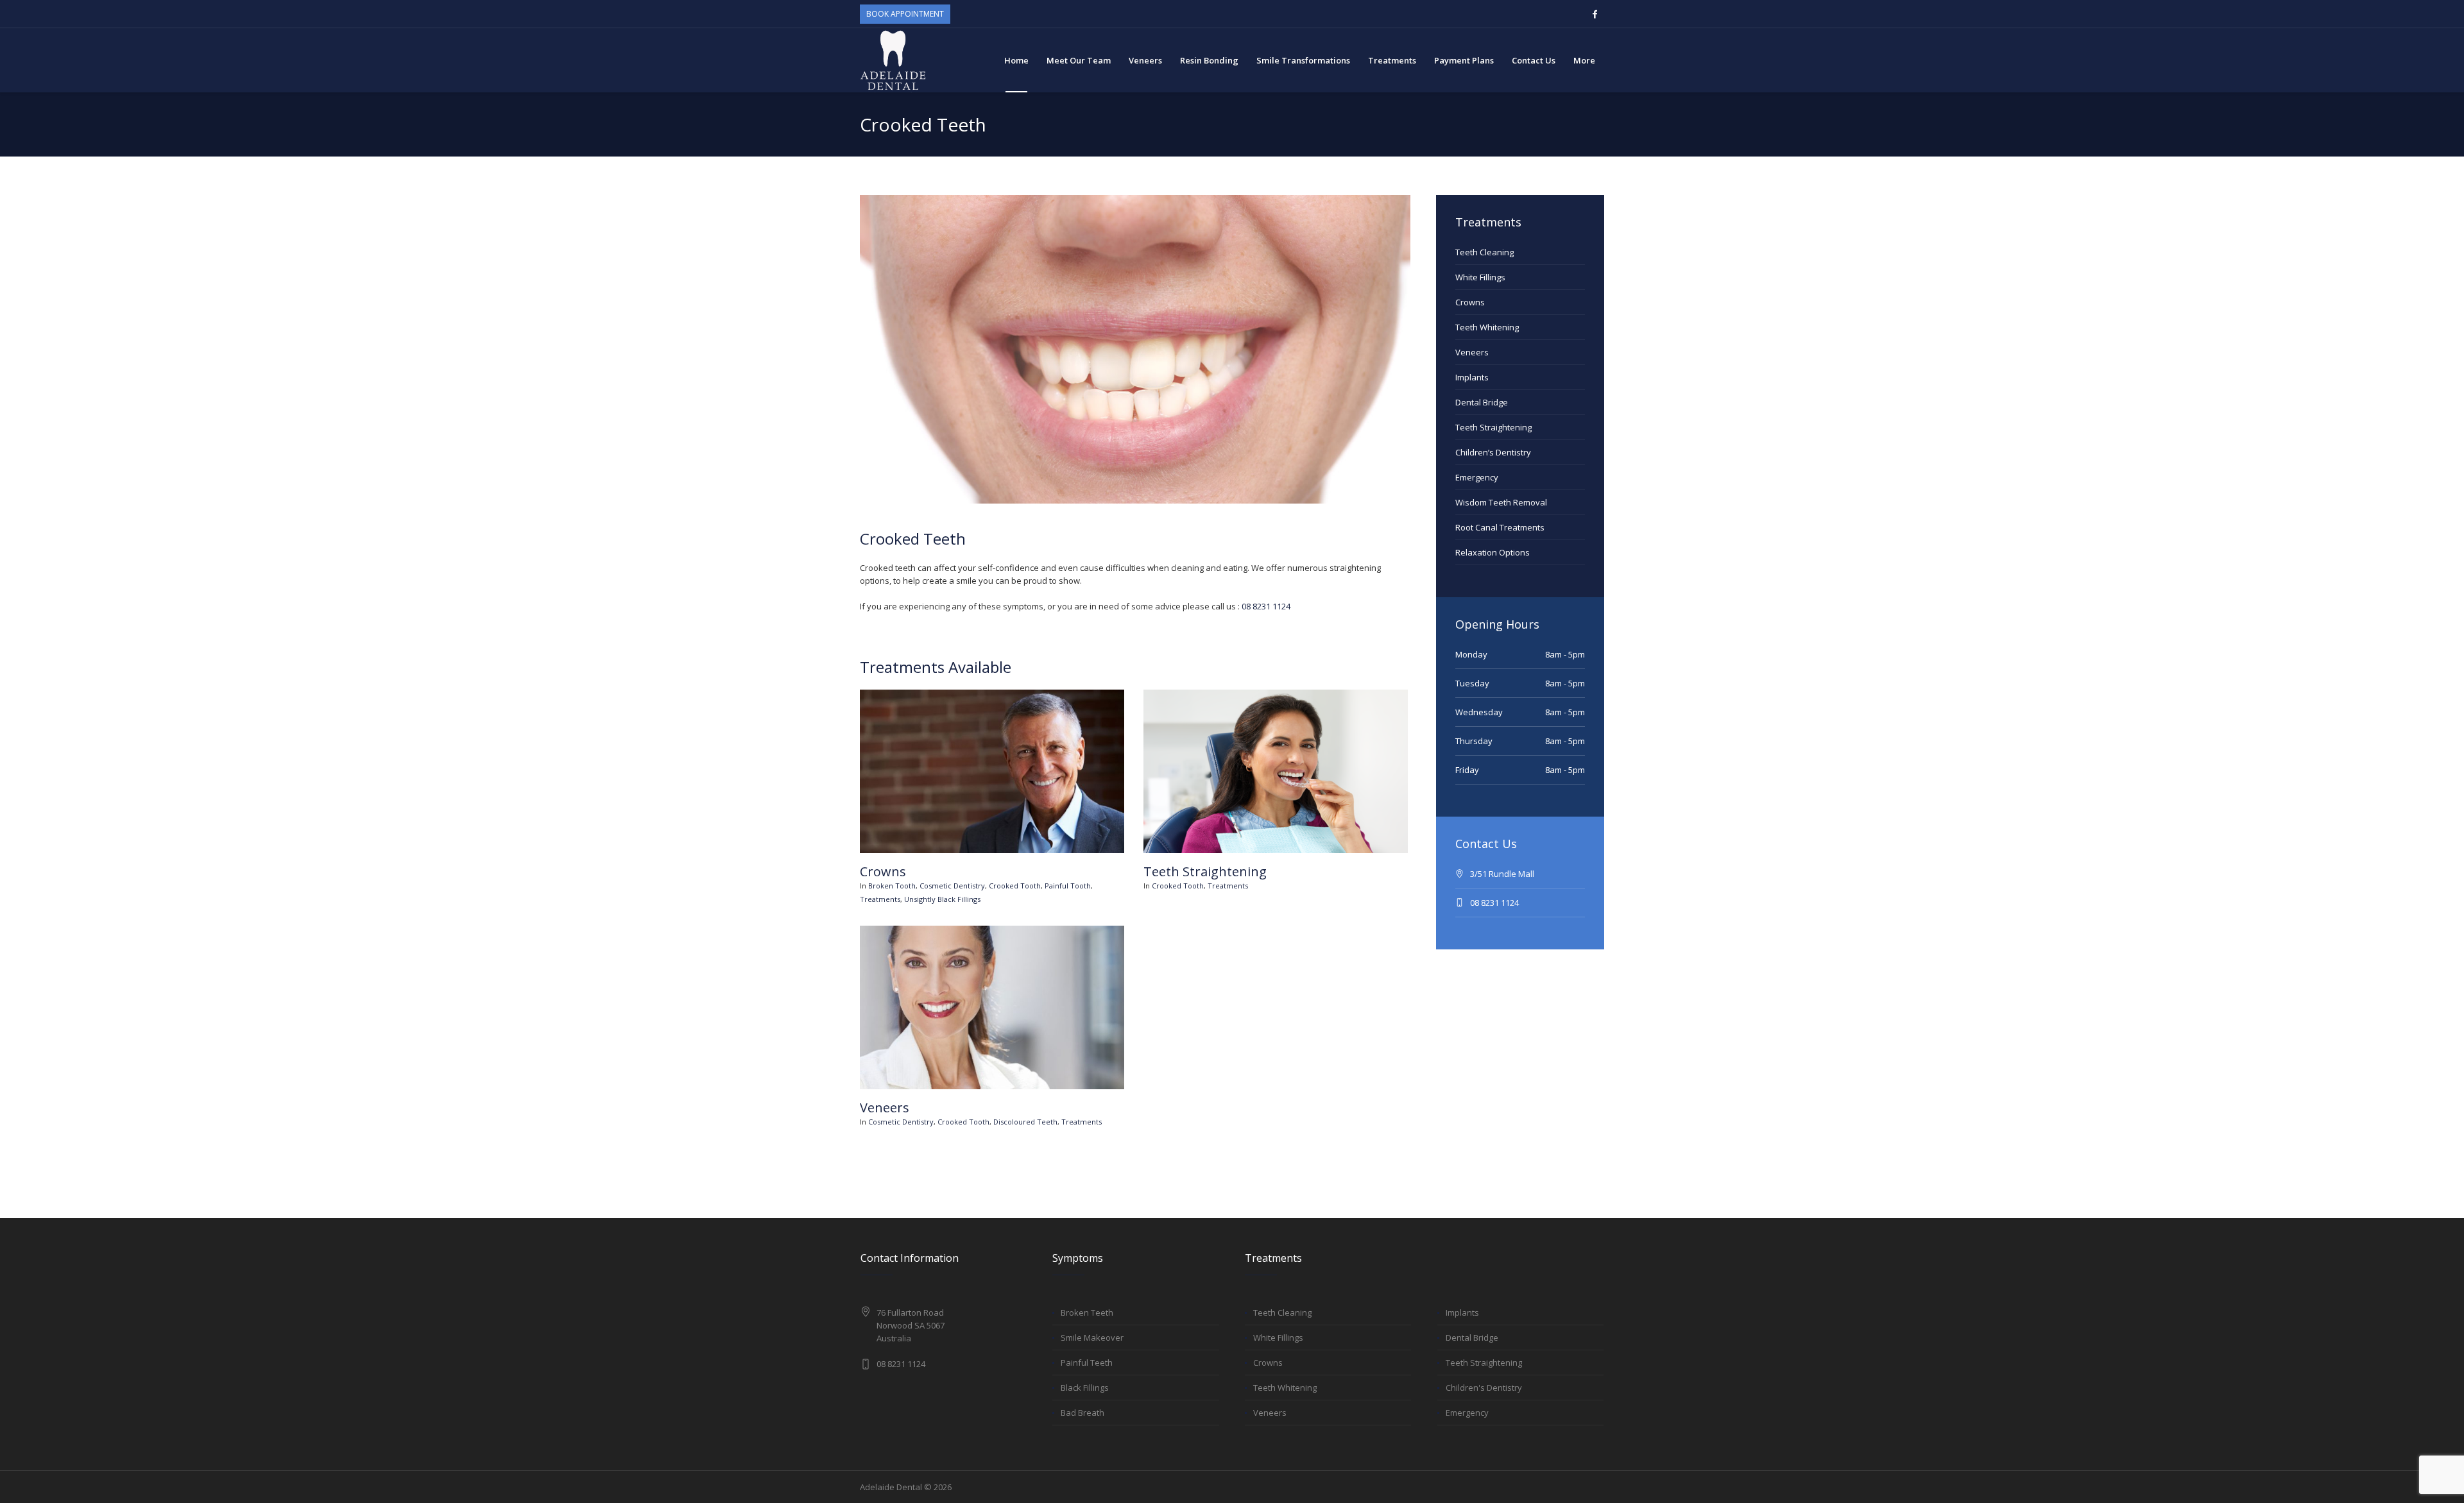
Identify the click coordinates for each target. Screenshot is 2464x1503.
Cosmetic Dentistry (952, 886)
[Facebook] (1595, 14)
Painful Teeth (1087, 1363)
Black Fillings (1085, 1388)
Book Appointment (905, 14)
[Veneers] (992, 1007)
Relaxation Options (1493, 552)
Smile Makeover (1092, 1337)
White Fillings (1480, 277)
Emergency (1477, 477)
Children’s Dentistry (1493, 452)
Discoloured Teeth (1025, 1122)
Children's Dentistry (1484, 1388)
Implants (1472, 377)
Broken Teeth (1087, 1312)
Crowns (883, 871)
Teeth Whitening (1487, 327)
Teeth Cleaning (1484, 252)
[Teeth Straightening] (1276, 771)
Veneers (885, 1108)
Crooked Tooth (1015, 886)
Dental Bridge (1482, 402)
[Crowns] (992, 771)
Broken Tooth (892, 886)
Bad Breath (1082, 1413)
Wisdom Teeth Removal (1501, 502)
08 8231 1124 (1266, 606)
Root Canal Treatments (1500, 527)
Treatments (880, 899)
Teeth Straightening (1205, 871)
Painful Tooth (1068, 886)
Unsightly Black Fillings (942, 899)
